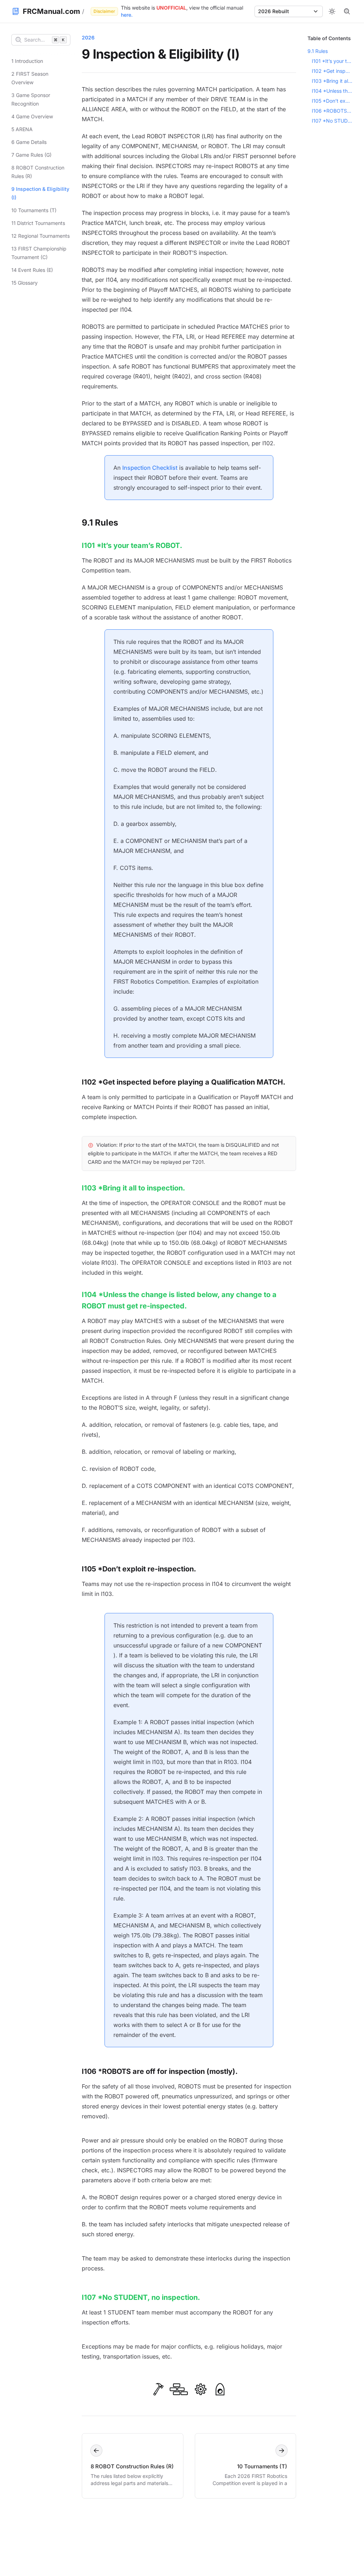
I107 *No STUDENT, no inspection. (332, 121)
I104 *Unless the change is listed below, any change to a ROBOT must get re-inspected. (332, 91)
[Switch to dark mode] (332, 11)
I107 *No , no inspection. (141, 2297)
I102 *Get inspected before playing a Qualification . (184, 1082)
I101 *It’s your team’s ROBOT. (332, 61)
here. (127, 15)
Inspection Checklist (150, 468)
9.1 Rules (100, 523)
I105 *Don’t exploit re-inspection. (139, 1569)
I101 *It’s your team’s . (132, 545)
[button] (289, 11)
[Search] (347, 11)
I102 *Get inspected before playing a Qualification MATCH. (332, 71)
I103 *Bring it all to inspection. (133, 1188)
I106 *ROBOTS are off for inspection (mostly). (332, 111)
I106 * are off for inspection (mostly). (160, 2071)
